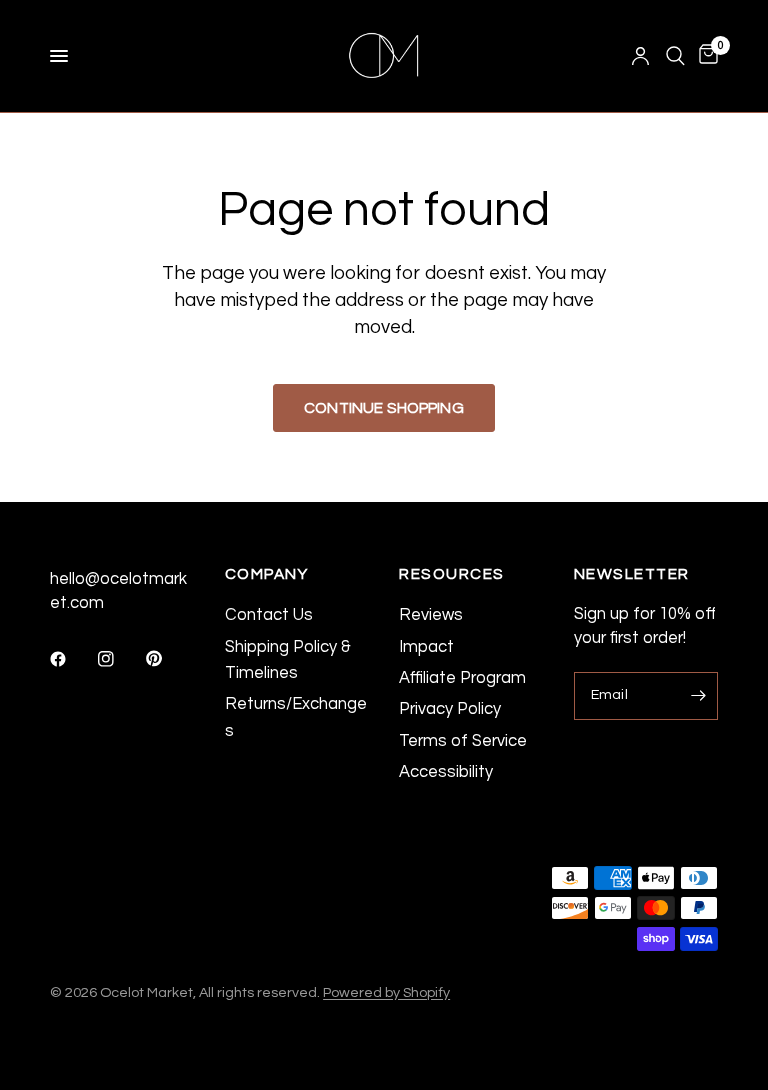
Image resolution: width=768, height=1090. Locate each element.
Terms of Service (463, 740)
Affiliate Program (462, 677)
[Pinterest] (168, 658)
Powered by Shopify (386, 992)
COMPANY (267, 574)
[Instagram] (120, 659)
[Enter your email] (698, 696)
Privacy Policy (450, 708)
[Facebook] (72, 659)
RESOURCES (452, 574)
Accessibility (446, 771)
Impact (426, 646)
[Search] (675, 56)
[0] (705, 56)
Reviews (431, 614)
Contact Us (269, 614)
